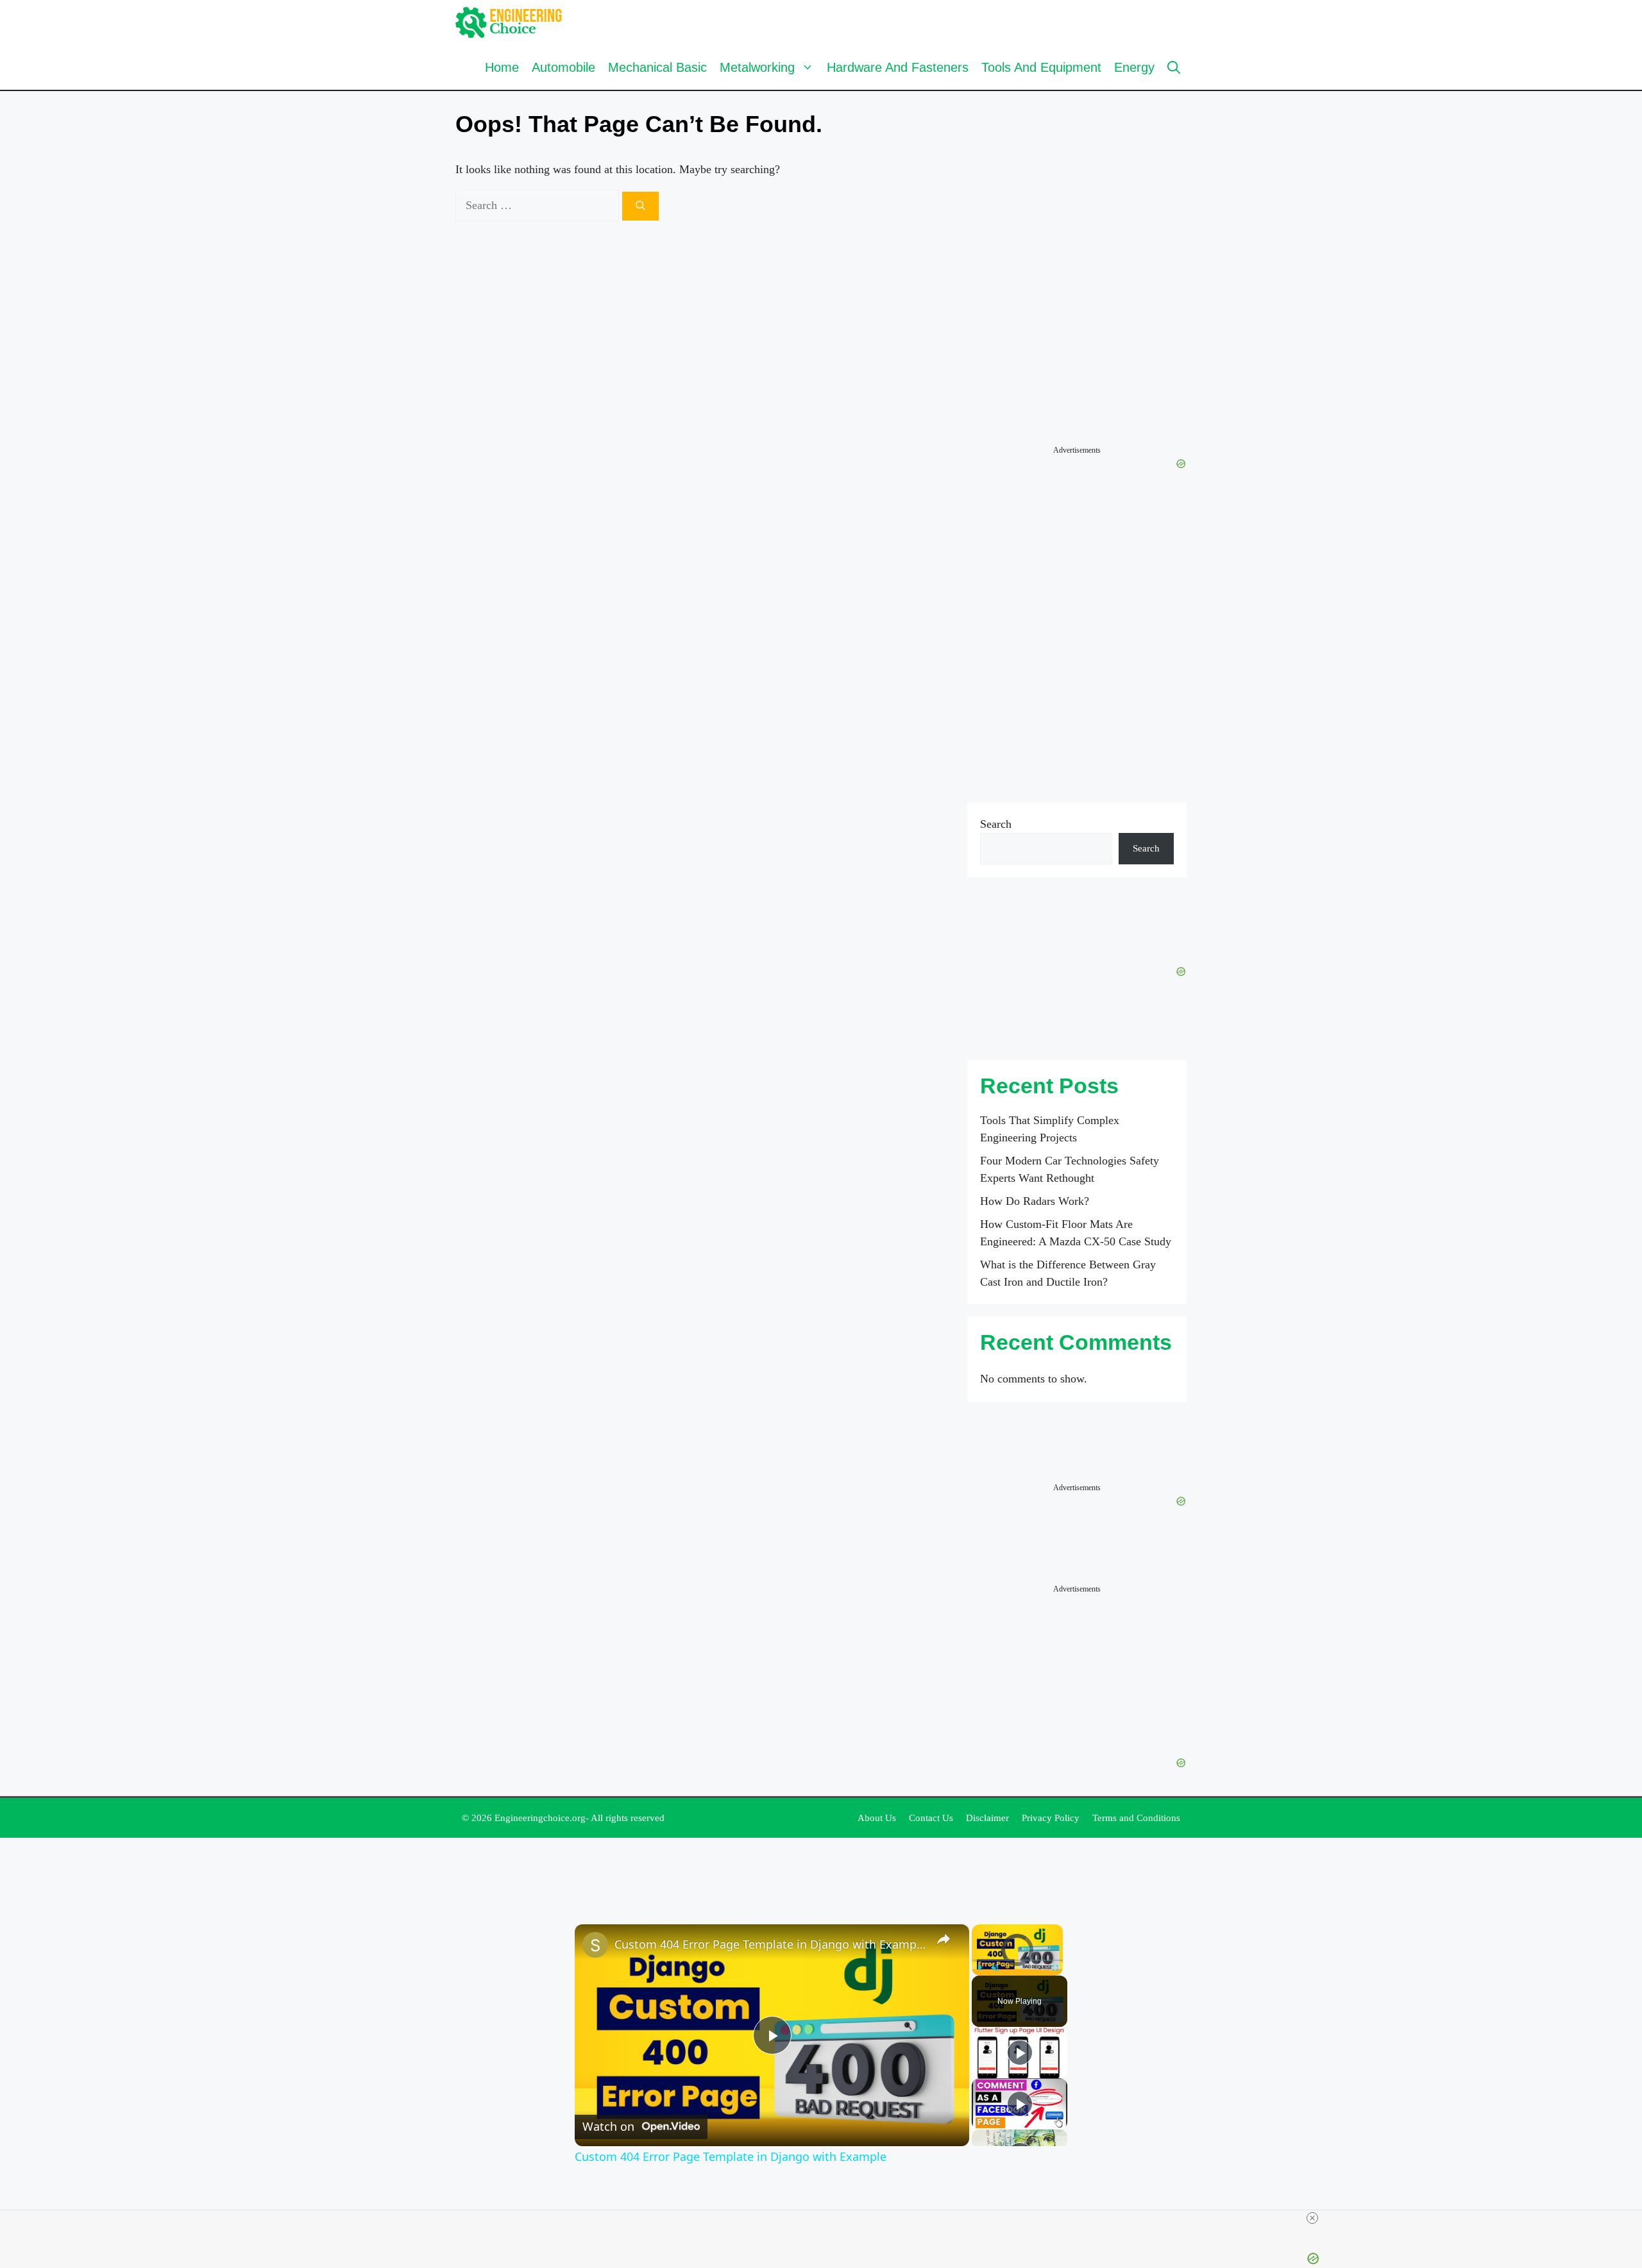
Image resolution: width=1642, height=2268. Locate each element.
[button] (1174, 67)
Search (996, 824)
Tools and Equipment (1041, 67)
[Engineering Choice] (509, 22)
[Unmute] (995, 1968)
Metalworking (757, 67)
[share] (944, 1939)
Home (502, 67)
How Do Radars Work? (1035, 1201)
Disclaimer (987, 1818)
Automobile (563, 67)
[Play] (979, 1968)
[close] (1312, 2218)
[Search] (640, 206)
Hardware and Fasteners (898, 67)
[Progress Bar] (1017, 1960)
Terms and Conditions (1136, 1818)
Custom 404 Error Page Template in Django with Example (770, 1944)
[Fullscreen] (1055, 1968)
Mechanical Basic (657, 67)
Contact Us (931, 1818)
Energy (1134, 67)
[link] (595, 1945)
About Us (877, 1818)
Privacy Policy (1051, 1818)
